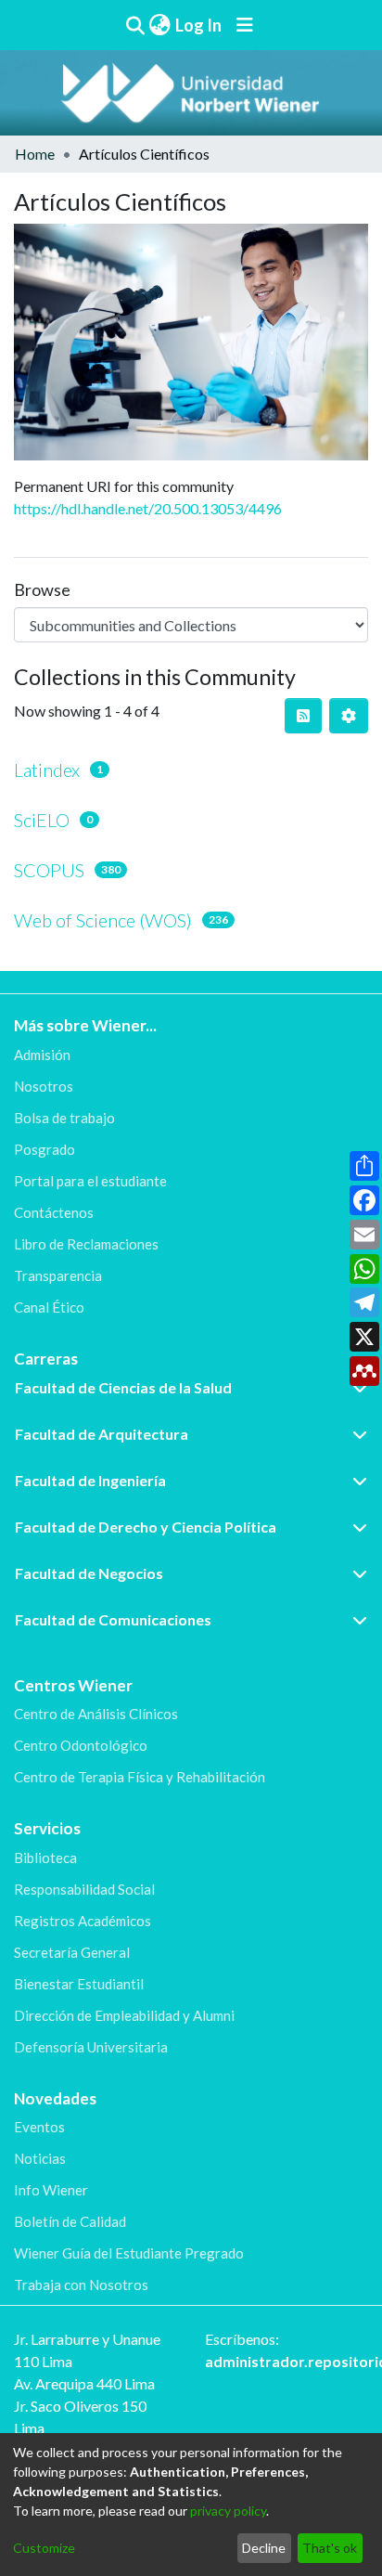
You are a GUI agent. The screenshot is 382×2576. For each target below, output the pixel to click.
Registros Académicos (83, 1921)
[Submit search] (135, 25)
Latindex (47, 770)
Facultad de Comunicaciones (113, 1619)
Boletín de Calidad (70, 2221)
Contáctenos (54, 1212)
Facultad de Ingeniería (90, 1480)
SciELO (42, 820)
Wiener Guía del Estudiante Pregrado (129, 2253)
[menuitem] (159, 26)
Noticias (40, 2158)
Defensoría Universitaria (91, 2047)
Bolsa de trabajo (64, 1118)
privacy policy (228, 2511)
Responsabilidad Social (84, 1889)
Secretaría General (72, 1952)
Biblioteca (45, 1858)
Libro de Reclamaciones (86, 1244)
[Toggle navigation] (245, 25)
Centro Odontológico (81, 1745)
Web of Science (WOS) (103, 920)
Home (35, 154)
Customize (44, 2548)
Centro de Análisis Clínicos (96, 1714)
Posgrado (45, 1149)
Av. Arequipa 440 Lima (84, 2383)
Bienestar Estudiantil (79, 1984)
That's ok (330, 2548)
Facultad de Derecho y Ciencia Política (146, 1527)
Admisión (42, 1055)
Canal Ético (49, 1307)
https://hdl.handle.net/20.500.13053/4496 (148, 508)
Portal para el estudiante (90, 1181)
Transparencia (58, 1275)
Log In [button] (199, 25)
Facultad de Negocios (89, 1573)
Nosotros (44, 1086)
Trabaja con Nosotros (81, 2285)
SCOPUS (49, 870)
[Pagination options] (349, 716)
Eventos (39, 2127)
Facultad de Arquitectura (102, 1434)
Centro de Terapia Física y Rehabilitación (140, 1777)
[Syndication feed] (303, 716)
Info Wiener (51, 2190)
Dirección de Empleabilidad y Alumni (124, 2015)
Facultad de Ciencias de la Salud (123, 1387)
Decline (264, 2548)
